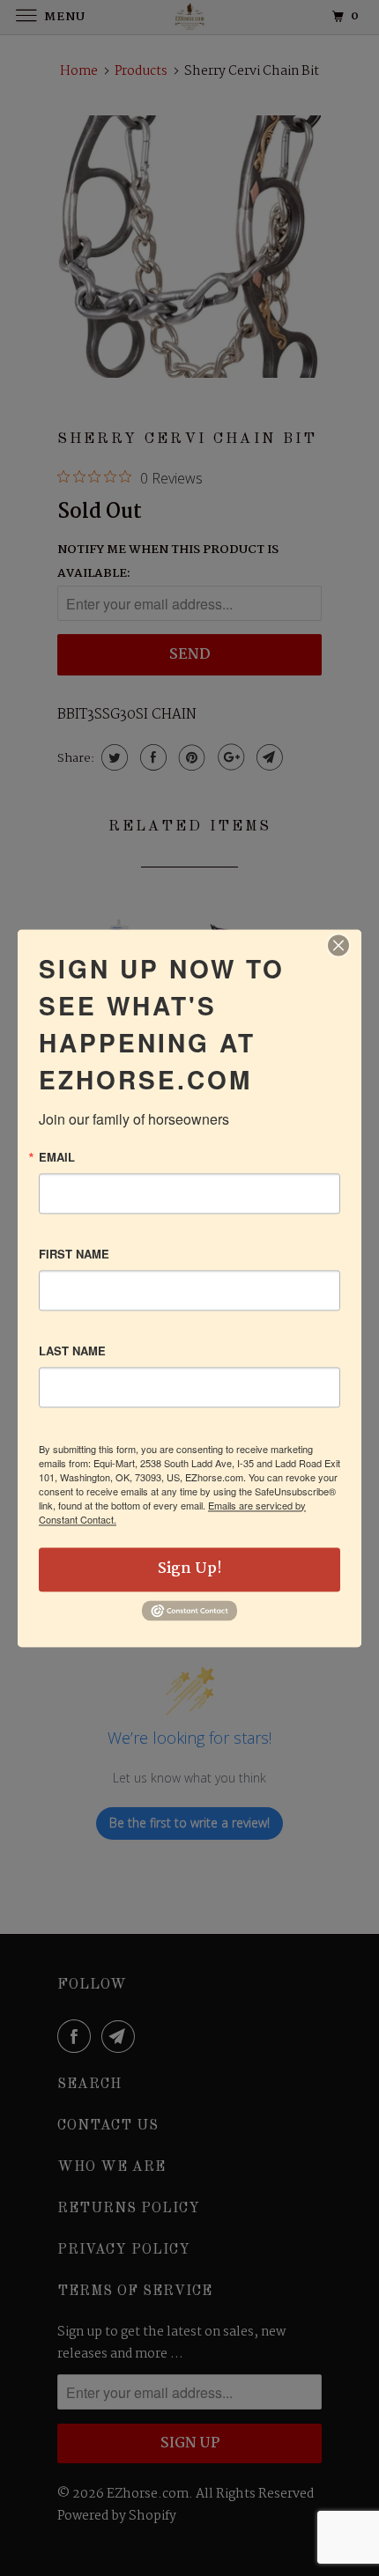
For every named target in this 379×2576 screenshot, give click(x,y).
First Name (74, 1254)
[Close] (338, 945)
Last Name (72, 1351)
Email (57, 1157)
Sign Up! (190, 1569)
